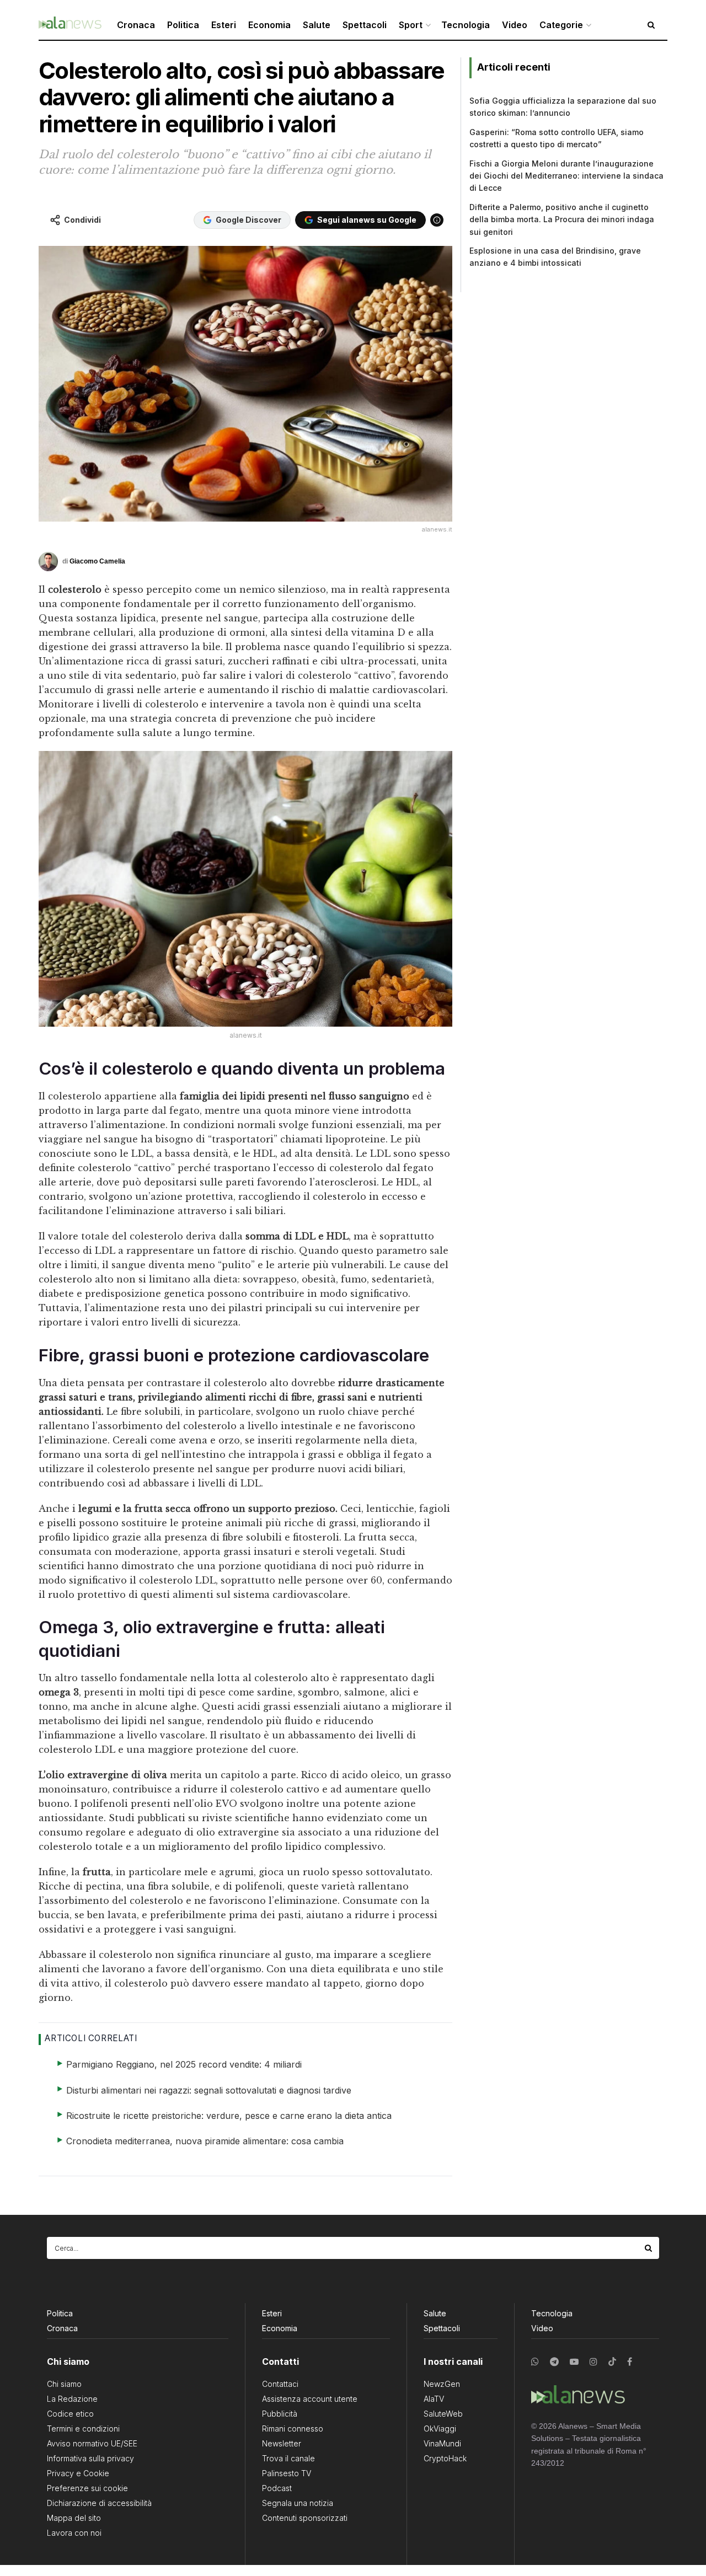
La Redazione (72, 2399)
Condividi (82, 220)
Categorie (561, 25)
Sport (411, 25)
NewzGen (442, 2384)
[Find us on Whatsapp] (535, 2362)
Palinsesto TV (287, 2473)
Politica (183, 25)
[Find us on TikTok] (612, 2362)
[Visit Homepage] (70, 25)
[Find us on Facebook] (630, 2362)
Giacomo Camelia (97, 561)
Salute (317, 25)
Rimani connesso (293, 2429)
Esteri (224, 25)
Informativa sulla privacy (90, 2458)
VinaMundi (442, 2443)
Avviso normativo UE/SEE (92, 2443)
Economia (269, 25)
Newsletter (282, 2443)
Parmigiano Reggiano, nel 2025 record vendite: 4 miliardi (184, 2064)
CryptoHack (445, 2458)
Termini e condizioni (83, 2429)
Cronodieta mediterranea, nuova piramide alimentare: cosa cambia (205, 2141)
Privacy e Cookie (78, 2473)
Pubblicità (280, 2414)
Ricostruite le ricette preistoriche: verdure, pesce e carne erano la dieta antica (229, 2116)
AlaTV (434, 2399)
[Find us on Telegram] (554, 2362)
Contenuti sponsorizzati (305, 2518)
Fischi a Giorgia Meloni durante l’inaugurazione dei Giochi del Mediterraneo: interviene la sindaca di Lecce (566, 176)
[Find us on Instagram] (593, 2362)
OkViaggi (440, 2429)
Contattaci (280, 2384)
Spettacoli (365, 25)
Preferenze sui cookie (87, 2488)
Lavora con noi (74, 2533)
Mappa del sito (74, 2518)
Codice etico (70, 2414)
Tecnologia (466, 25)
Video (515, 25)
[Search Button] (649, 2248)
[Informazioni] (437, 220)
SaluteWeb (443, 2414)
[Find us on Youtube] (574, 2362)
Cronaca (136, 25)
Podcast (277, 2488)
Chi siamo (64, 2384)
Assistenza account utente (310, 2399)
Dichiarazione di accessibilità (99, 2503)
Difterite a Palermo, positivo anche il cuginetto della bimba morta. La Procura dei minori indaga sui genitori (562, 219)
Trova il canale (288, 2458)
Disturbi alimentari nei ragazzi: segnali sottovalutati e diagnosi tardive (209, 2090)
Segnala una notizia (298, 2503)
